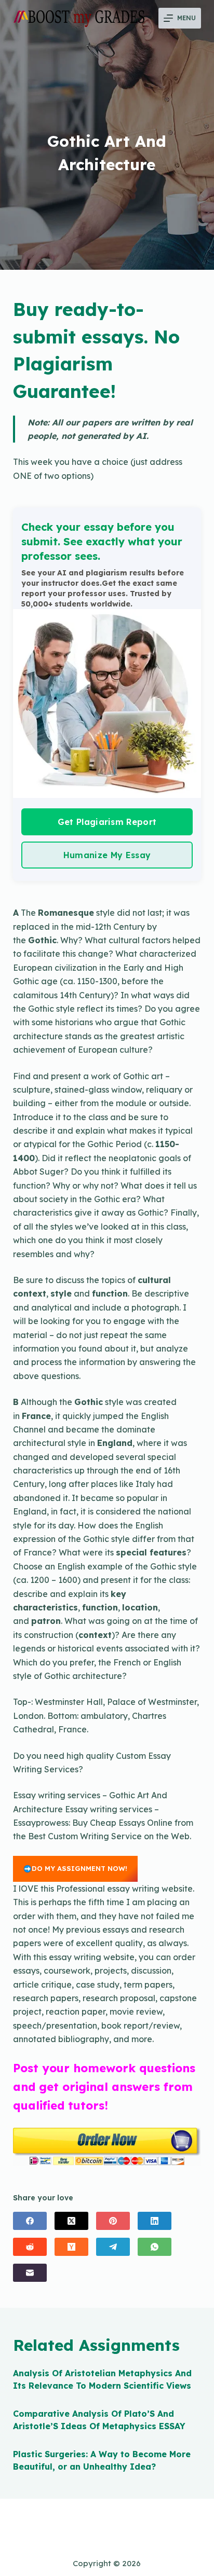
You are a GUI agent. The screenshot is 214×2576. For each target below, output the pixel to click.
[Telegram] (113, 2247)
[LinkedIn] (155, 2221)
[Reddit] (30, 2247)
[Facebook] (30, 2221)
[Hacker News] (71, 2247)
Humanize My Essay (107, 855)
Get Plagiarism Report (107, 822)
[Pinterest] (113, 2221)
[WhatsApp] (155, 2247)
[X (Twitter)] (71, 2221)
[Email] (30, 2273)
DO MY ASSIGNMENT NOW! (79, 1868)
